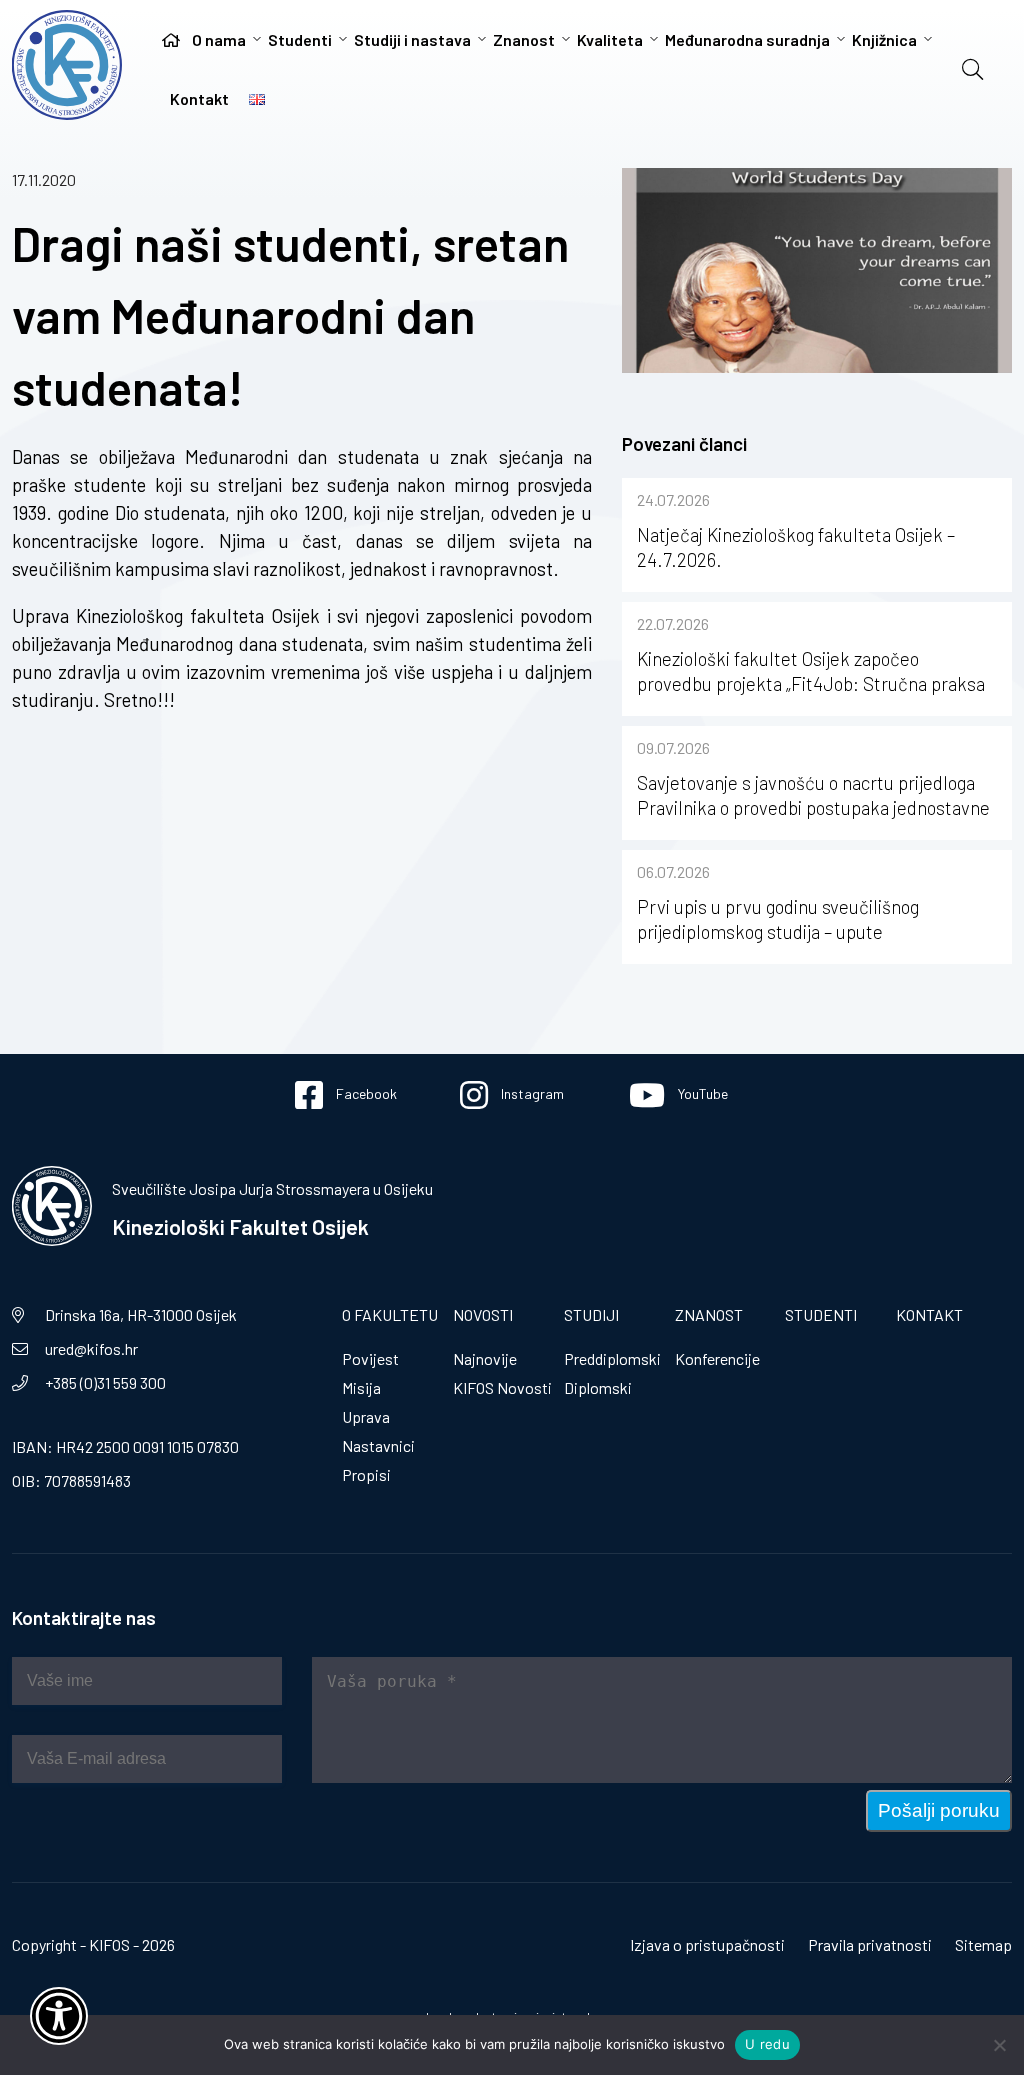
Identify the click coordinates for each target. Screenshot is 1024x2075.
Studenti (300, 39)
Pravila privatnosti (870, 1944)
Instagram (531, 1093)
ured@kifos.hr (91, 1348)
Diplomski (598, 1387)
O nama (219, 39)
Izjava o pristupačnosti (707, 1944)
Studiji (591, 1314)
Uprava (366, 1416)
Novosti (483, 1314)
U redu (767, 2044)
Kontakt (199, 98)
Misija (361, 1387)
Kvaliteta (610, 39)
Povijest (370, 1358)
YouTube (701, 1093)
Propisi (366, 1474)
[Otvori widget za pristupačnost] (59, 2016)
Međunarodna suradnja (747, 39)
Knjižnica (884, 39)
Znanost (524, 39)
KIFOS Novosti (502, 1387)
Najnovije (485, 1358)
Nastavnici (378, 1445)
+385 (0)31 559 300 (105, 1382)
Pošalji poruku (939, 1810)
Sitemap (983, 1944)
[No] (999, 2045)
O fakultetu (390, 1314)
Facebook (365, 1093)
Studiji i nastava (412, 39)
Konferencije (717, 1358)
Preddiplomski (612, 1358)
